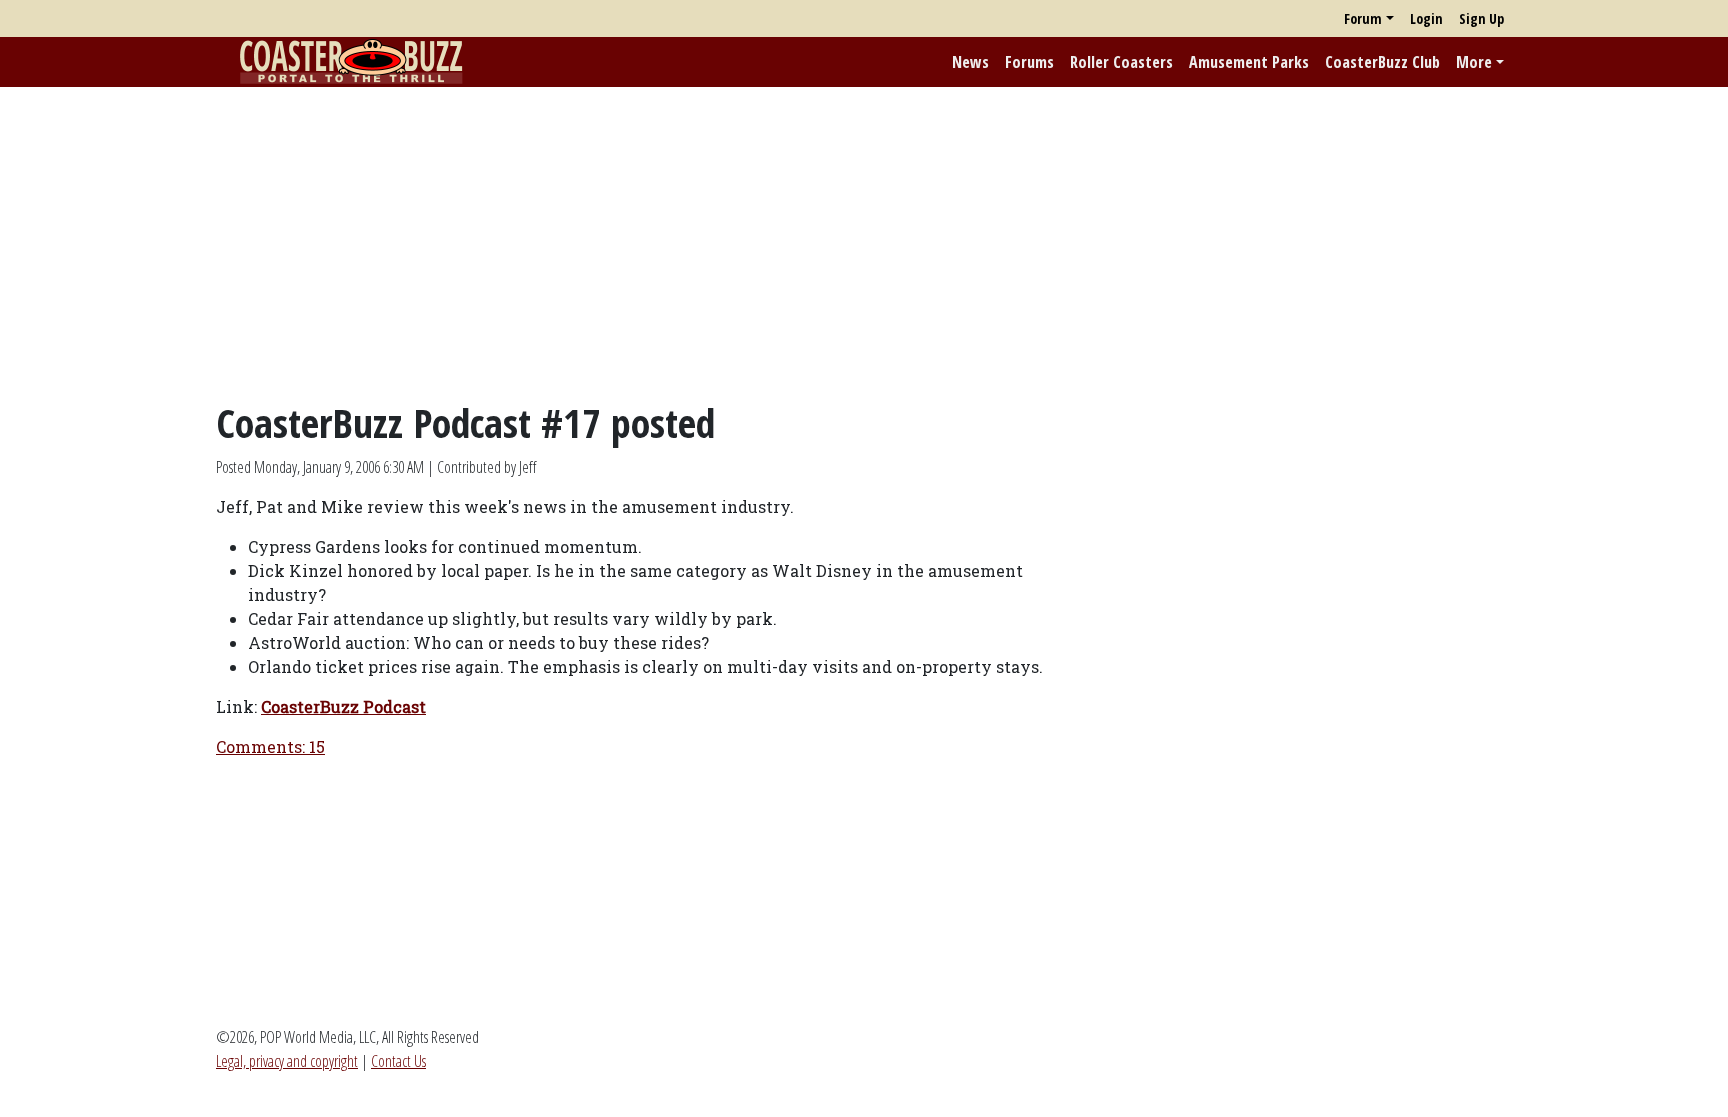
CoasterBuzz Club (1382, 62)
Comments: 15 (270, 746)
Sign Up (1481, 18)
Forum (1363, 18)
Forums (1029, 62)
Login (1426, 18)
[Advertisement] (864, 243)
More (1474, 62)
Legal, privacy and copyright (287, 1061)
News (970, 62)
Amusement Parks (1249, 62)
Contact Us (398, 1061)
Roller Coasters (1121, 62)
